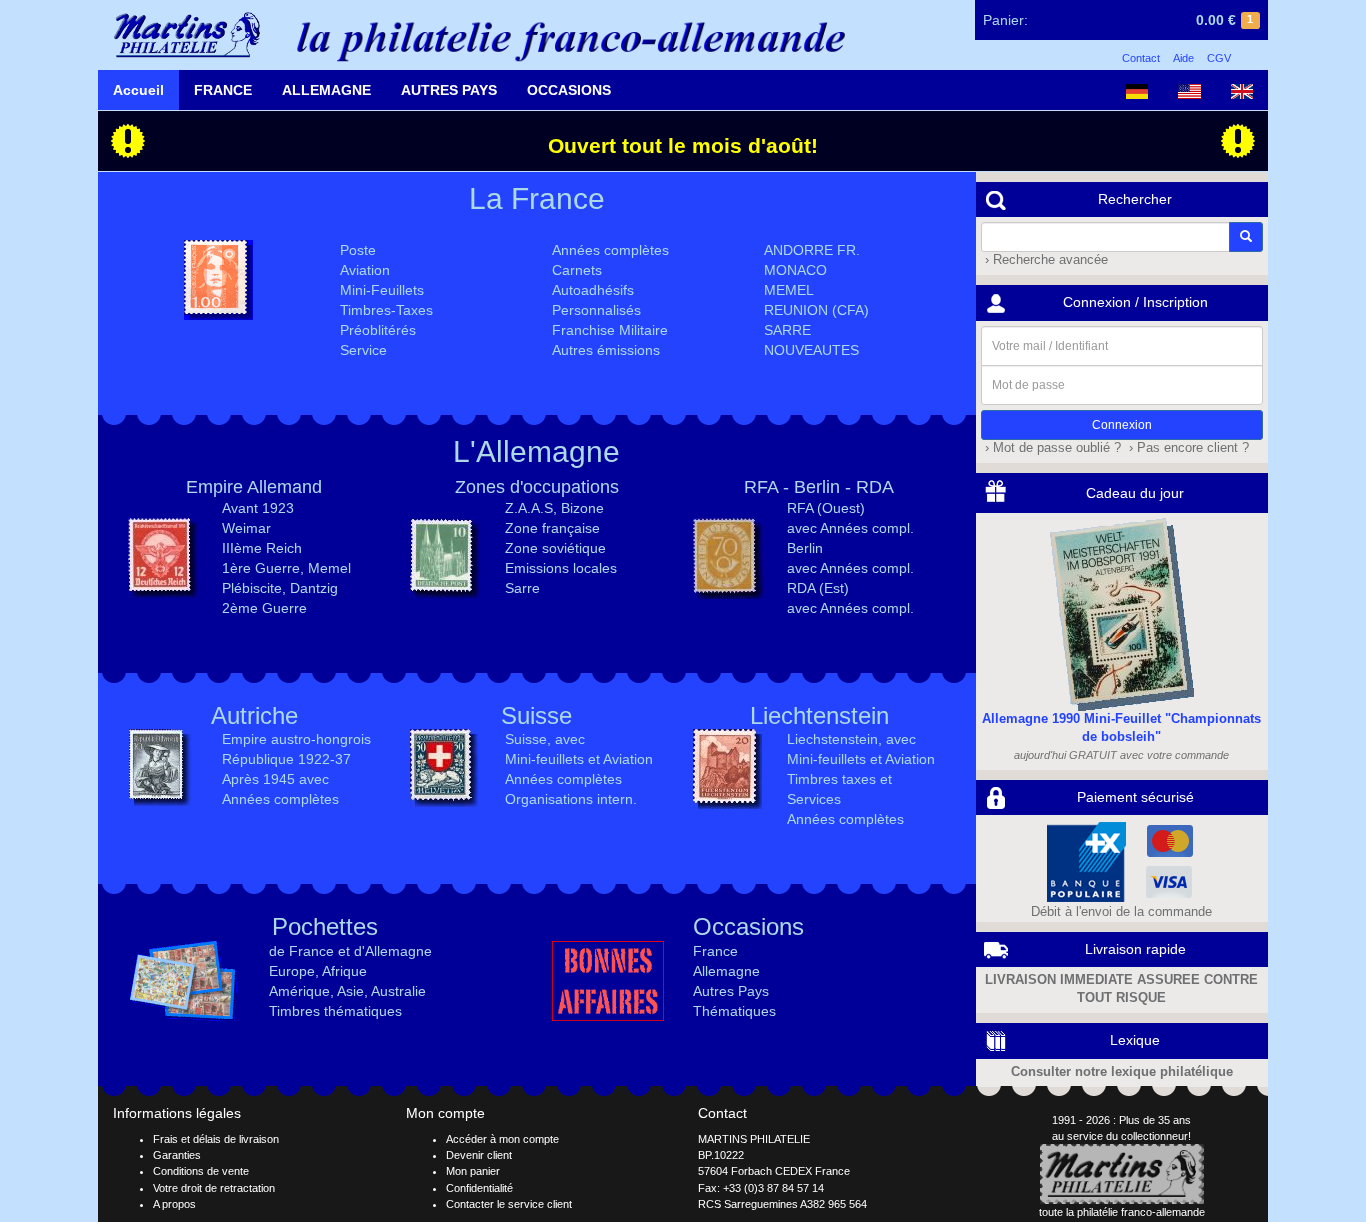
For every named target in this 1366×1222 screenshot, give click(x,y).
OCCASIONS (569, 90)
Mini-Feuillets (382, 290)
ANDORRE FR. (812, 250)
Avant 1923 (258, 508)
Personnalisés (596, 310)
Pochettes (325, 926)
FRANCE (223, 90)
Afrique (344, 971)
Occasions (748, 926)
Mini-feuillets (544, 759)
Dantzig (314, 588)
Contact (1141, 58)
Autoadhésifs (593, 290)
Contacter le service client (509, 1204)
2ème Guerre (264, 608)
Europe (292, 971)
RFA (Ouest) (826, 508)
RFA (761, 487)
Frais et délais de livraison (216, 1139)
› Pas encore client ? (1187, 448)
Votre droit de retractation (214, 1188)
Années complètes (610, 250)
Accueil (138, 90)
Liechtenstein (819, 715)
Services (814, 799)
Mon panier (473, 1171)
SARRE (787, 330)
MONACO (795, 270)
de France (301, 951)
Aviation (365, 270)
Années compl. (867, 528)
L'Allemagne (536, 451)
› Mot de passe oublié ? (1051, 448)
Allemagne (726, 971)
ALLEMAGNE (326, 90)
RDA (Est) (818, 588)
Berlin (817, 487)
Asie (350, 991)
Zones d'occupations (537, 487)
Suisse (536, 715)
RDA (875, 487)
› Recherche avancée (1044, 260)
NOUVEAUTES (811, 350)
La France (537, 198)
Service (363, 350)
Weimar (246, 528)
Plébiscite (252, 588)
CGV (1219, 58)
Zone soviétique (555, 548)
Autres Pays (731, 991)
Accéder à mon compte (502, 1139)
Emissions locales (561, 568)
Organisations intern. (571, 799)
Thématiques (734, 1011)
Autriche (254, 715)
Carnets (577, 270)
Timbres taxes (831, 779)
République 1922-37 (286, 759)
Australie (398, 991)
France (715, 951)
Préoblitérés (378, 330)
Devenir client (479, 1155)
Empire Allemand (254, 487)
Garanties (177, 1155)
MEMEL (789, 290)
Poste (358, 250)
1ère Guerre (261, 568)
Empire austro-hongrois (296, 739)
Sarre (522, 588)
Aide (1183, 58)
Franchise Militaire (610, 330)
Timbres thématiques (335, 1011)
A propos (174, 1204)
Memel (329, 568)
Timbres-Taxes (386, 310)
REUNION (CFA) (816, 310)
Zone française (552, 528)
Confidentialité (479, 1188)
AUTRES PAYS (449, 90)
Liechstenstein (832, 739)
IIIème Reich (262, 548)
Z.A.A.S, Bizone (554, 508)
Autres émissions (606, 350)
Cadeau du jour (1135, 493)
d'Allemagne (393, 951)
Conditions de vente (201, 1171)
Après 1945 (258, 779)
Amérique (299, 991)
